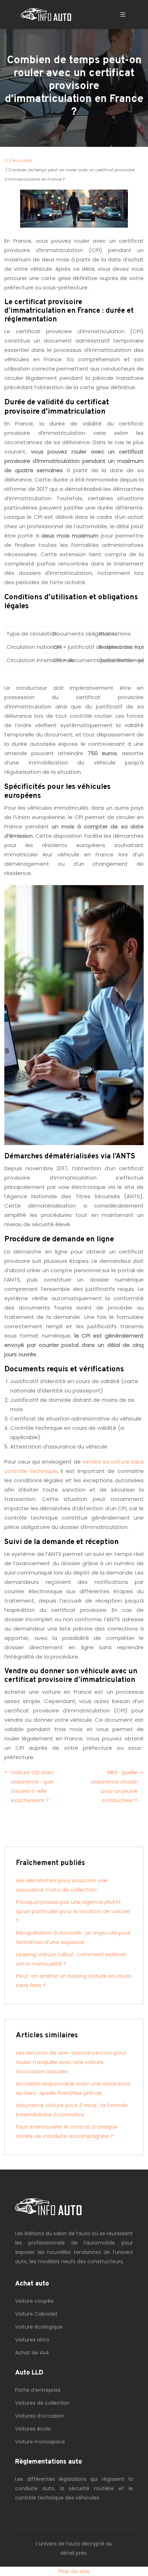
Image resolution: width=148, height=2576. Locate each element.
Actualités (22, 161)
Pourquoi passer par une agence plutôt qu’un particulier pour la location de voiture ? (73, 1911)
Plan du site (74, 2571)
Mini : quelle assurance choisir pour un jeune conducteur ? (114, 1786)
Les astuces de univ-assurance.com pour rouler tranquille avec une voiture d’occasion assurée (71, 2062)
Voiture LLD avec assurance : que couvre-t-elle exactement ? (33, 1786)
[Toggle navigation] (123, 15)
